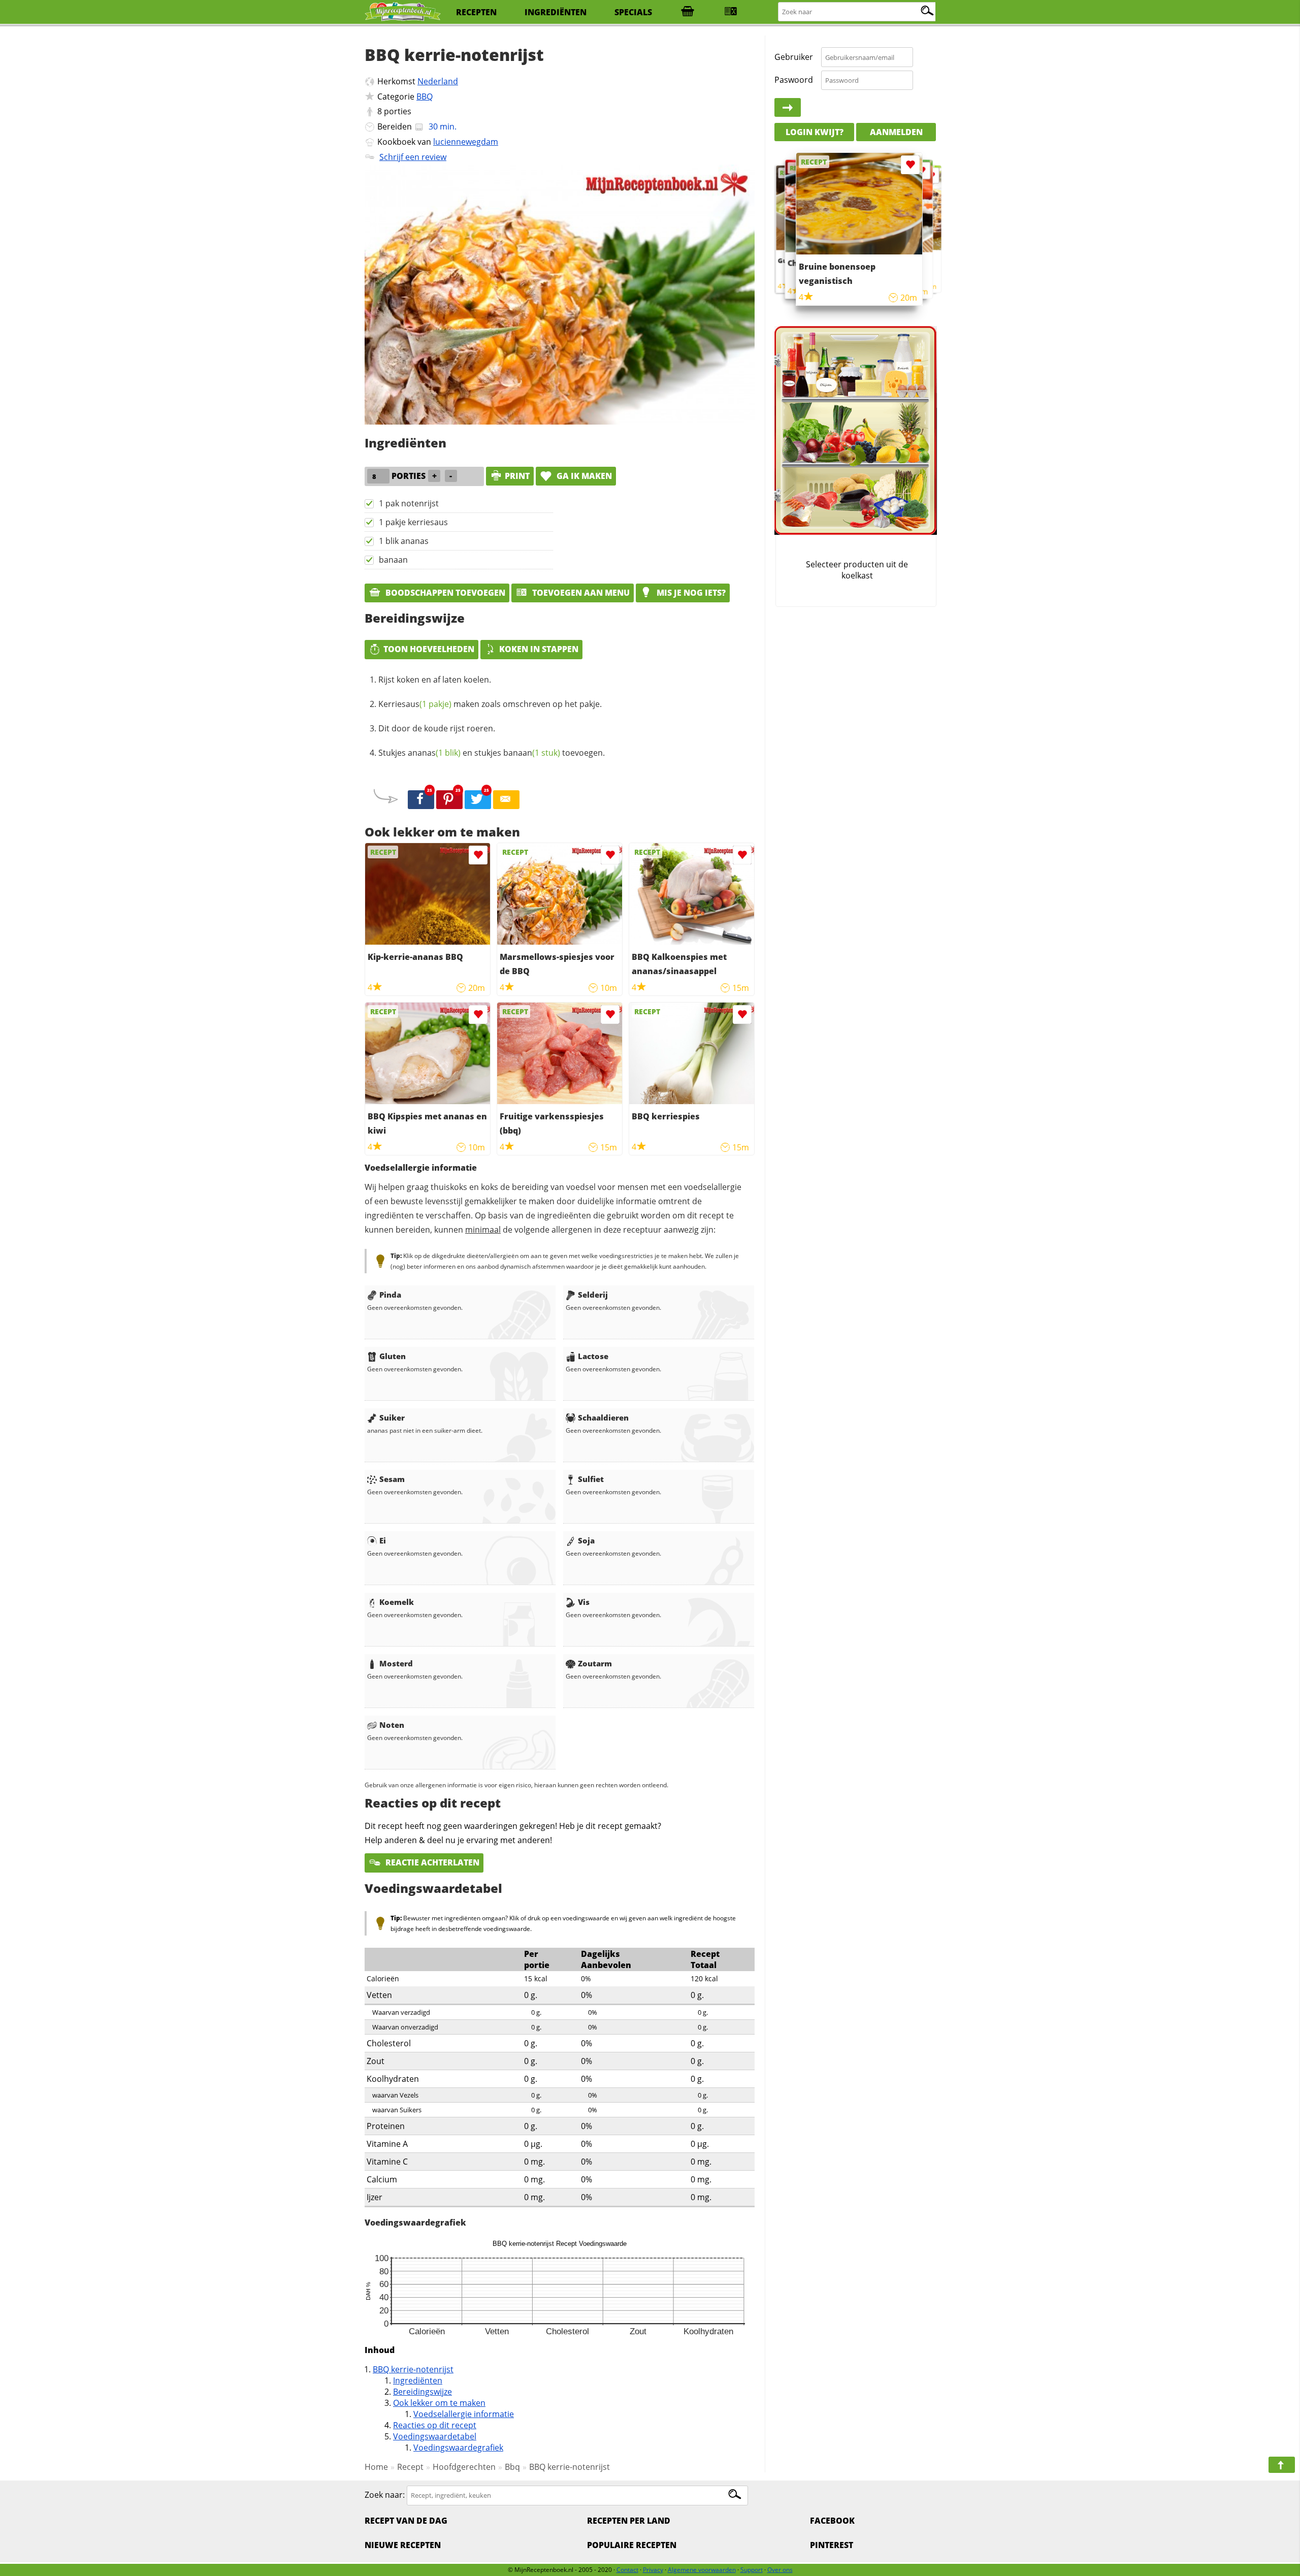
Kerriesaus (415, 704)
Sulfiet (591, 1479)
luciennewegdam (466, 142)
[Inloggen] (788, 108)
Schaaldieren (603, 1418)
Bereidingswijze (422, 2392)
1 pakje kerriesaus (413, 522)
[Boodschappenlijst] (688, 12)
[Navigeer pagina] (1282, 2465)
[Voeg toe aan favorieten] (478, 855)
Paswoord (794, 80)
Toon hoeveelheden (429, 649)
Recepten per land (629, 2521)
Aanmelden (896, 132)
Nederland (438, 81)
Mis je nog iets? (690, 593)
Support (752, 2570)
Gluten (393, 1356)
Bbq (512, 2467)
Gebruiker (794, 57)
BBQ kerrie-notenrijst (413, 2369)
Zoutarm (595, 1663)
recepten (476, 12)
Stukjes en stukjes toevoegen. (492, 753)
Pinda (390, 1295)
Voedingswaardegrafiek (458, 2448)
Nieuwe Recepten (403, 2545)
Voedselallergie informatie (464, 2414)
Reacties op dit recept (435, 2425)
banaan (393, 560)
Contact (627, 2570)
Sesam (392, 1479)
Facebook (832, 2521)
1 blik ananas (404, 541)
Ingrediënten (418, 2380)
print (517, 476)
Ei (383, 1540)
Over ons (780, 2570)
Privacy (653, 2570)
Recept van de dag (406, 2521)
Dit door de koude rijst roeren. (437, 728)
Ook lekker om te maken (439, 2403)
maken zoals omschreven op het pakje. (490, 704)
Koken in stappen (539, 649)
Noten (392, 1725)
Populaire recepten (632, 2545)
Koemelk (397, 1602)
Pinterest (832, 2545)
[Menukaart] (731, 12)
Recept (410, 2467)
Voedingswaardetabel (435, 2436)
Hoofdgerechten (464, 2467)
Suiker (392, 1418)
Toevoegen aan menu (580, 593)
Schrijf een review (413, 157)
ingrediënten (556, 12)
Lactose (593, 1356)
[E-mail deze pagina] (506, 800)
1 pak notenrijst (409, 503)
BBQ (425, 96)
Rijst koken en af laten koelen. (435, 680)
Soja (586, 1540)
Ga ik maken (583, 476)
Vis (584, 1602)
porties (398, 111)
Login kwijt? (815, 132)
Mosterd (396, 1663)
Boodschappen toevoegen (444, 593)
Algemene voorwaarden (702, 2570)
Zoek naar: (385, 2495)
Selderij (593, 1295)
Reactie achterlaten (431, 1862)
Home (376, 2467)
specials (633, 12)
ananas (434, 753)
